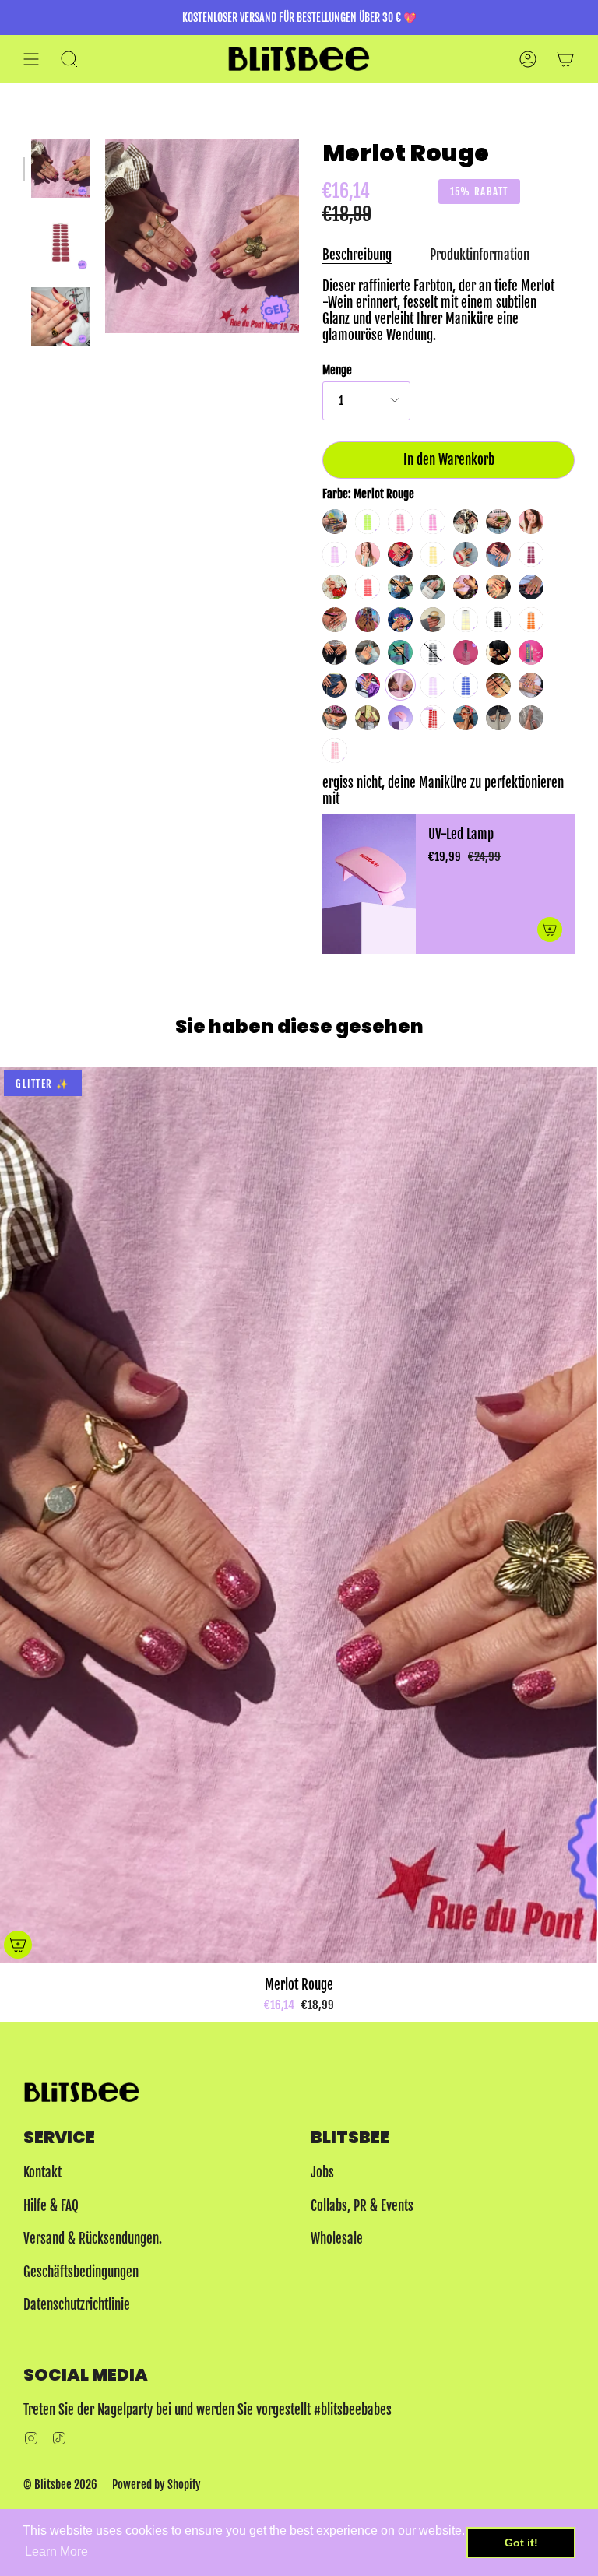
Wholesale (337, 2239)
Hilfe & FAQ (51, 2206)
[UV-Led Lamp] (369, 884)
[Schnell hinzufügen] (18, 1945)
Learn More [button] (56, 2551)
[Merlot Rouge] (60, 169)
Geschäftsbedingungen (81, 2272)
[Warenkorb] (565, 59)
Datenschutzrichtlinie (77, 2305)
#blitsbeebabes (353, 2410)
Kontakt (42, 2172)
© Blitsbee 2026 (60, 2485)
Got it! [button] (521, 2543)
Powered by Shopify (157, 2485)
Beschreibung (357, 255)
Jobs (322, 2172)
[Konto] (528, 59)
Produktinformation (480, 255)
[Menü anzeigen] (31, 59)
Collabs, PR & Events (362, 2206)
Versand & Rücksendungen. (93, 2239)
